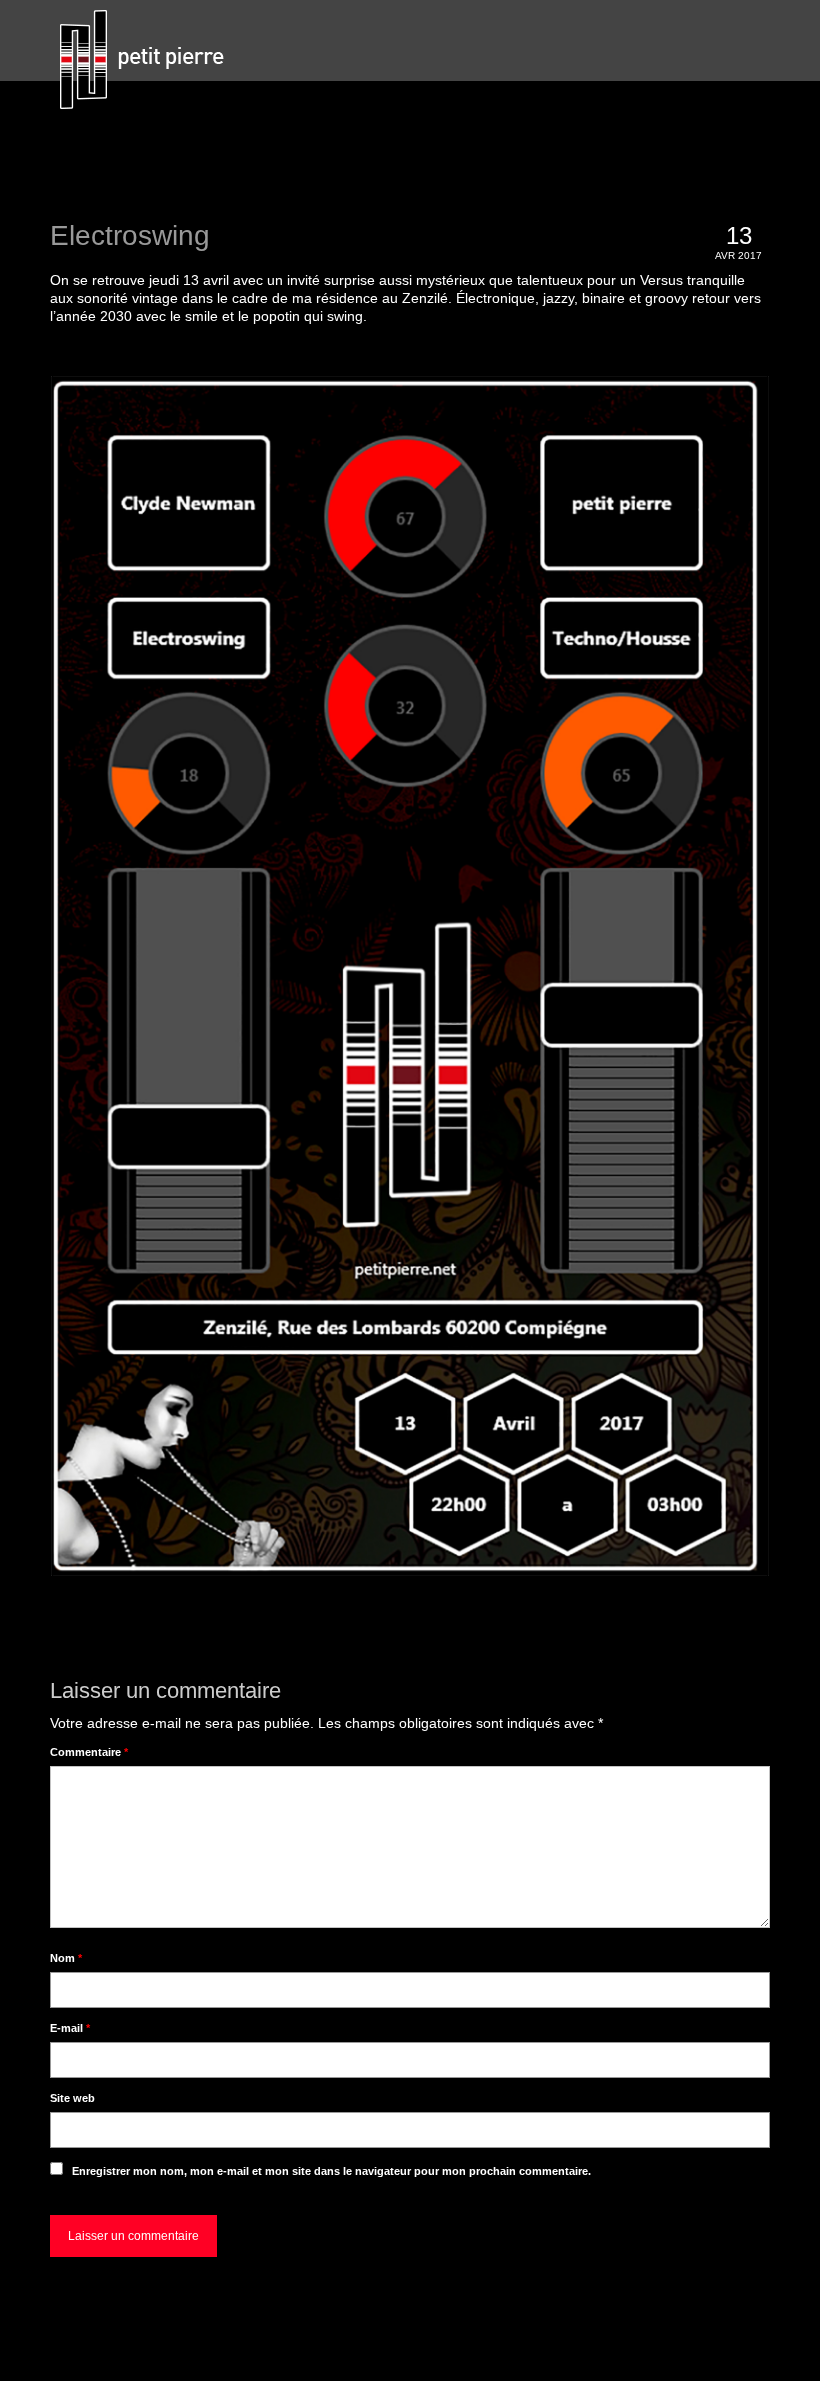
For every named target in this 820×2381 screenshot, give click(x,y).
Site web (72, 2098)
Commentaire (89, 1752)
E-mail (70, 2028)
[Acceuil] (153, 60)
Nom (66, 1958)
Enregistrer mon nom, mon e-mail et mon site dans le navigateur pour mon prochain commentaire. (331, 2171)
